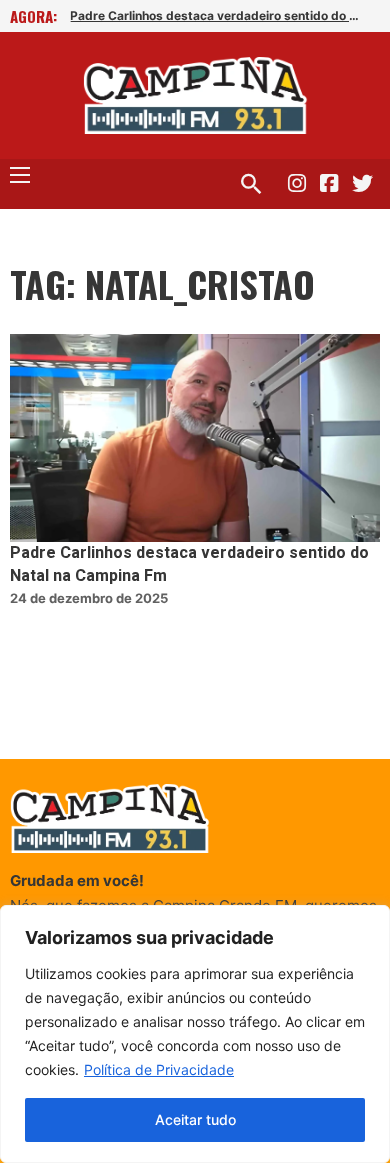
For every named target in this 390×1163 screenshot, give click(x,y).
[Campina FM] (195, 95)
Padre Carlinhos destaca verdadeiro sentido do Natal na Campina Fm (216, 15)
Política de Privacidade (159, 1069)
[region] (195, 1034)
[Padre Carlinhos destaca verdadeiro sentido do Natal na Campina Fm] (195, 438)
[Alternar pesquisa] (251, 184)
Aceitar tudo (195, 1119)
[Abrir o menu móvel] (20, 175)
